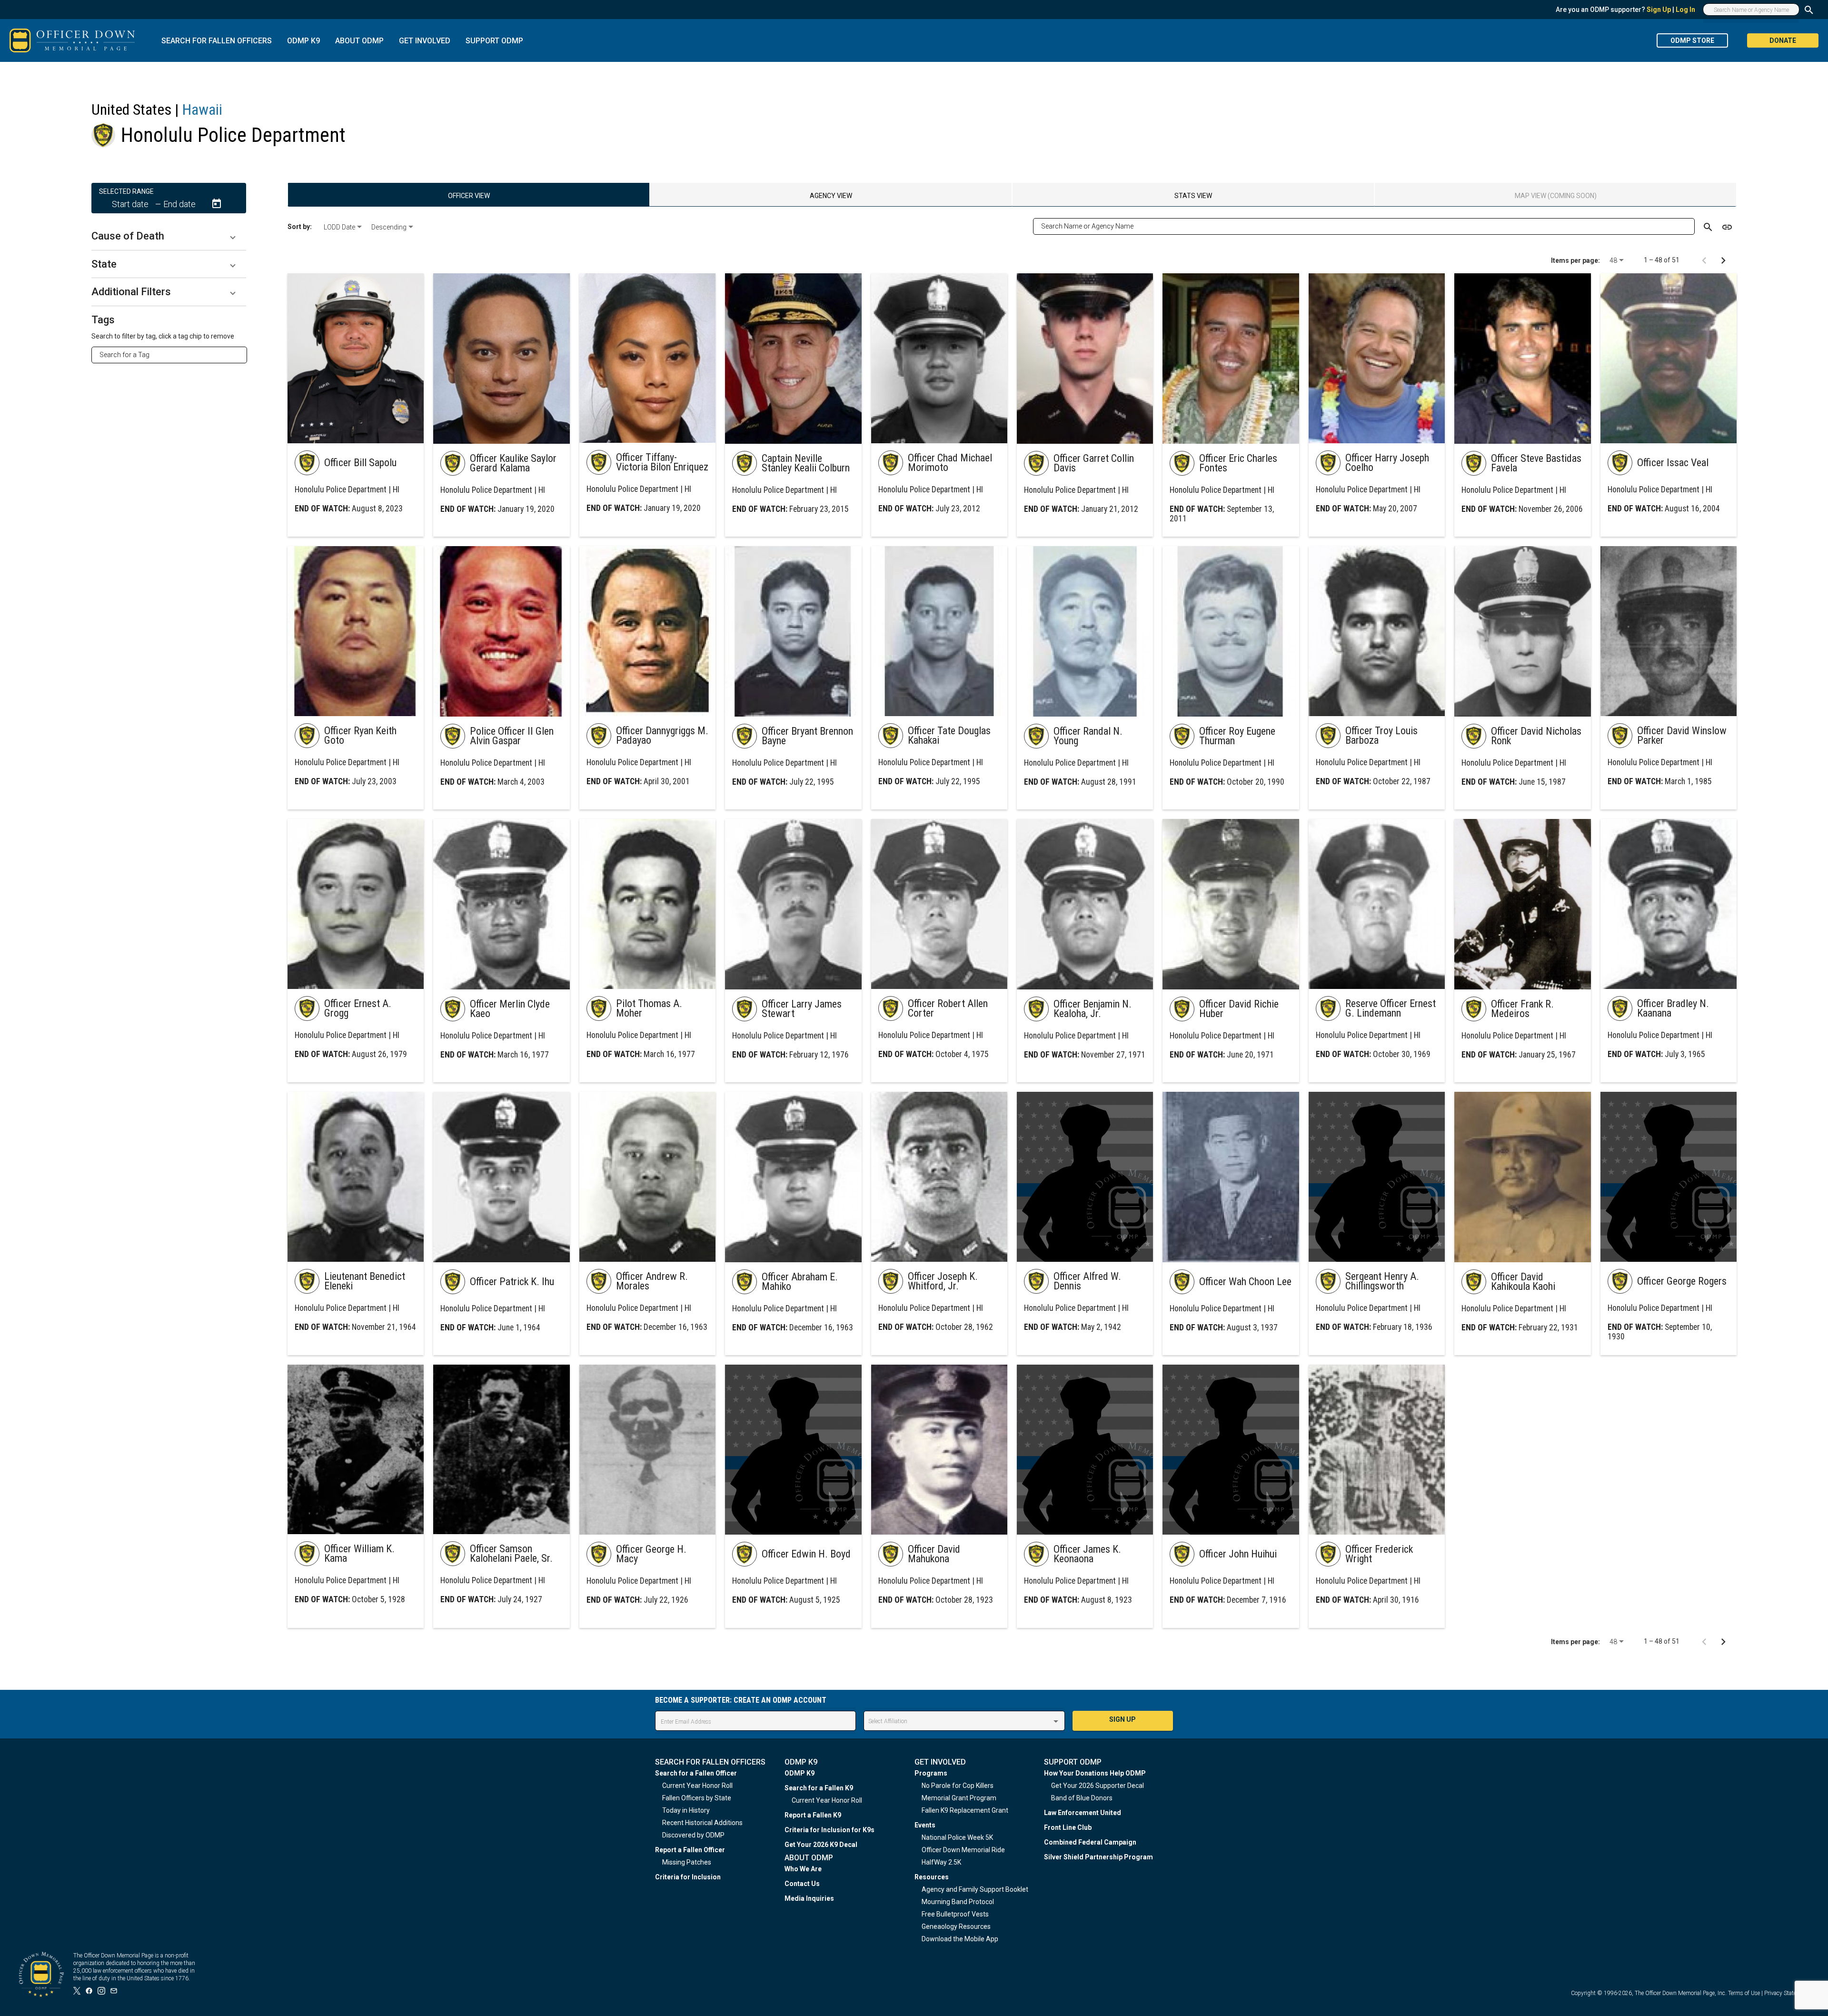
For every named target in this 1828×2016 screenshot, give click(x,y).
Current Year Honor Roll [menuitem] (697, 1786)
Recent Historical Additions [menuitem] (702, 1823)
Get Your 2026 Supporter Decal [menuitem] (1098, 1786)
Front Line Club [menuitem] (1068, 1827)
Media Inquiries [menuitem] (809, 1898)
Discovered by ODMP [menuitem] (693, 1835)
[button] (169, 236)
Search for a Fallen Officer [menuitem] (696, 1773)
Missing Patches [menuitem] (687, 1862)
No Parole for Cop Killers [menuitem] (958, 1786)
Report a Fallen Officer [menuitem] (690, 1850)
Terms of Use (1744, 1993)
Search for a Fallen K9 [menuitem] (819, 1788)
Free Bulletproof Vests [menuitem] (955, 1914)
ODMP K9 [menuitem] (800, 1773)
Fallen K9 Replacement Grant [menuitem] (965, 1810)
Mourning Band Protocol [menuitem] (958, 1902)
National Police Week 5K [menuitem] (957, 1837)
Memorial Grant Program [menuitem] (959, 1798)
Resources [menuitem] (932, 1877)
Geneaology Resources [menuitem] (956, 1926)
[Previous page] (1704, 260)
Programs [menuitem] (931, 1773)
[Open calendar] (217, 204)
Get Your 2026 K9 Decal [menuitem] (821, 1845)
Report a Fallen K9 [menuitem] (813, 1815)
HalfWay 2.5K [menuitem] (941, 1862)
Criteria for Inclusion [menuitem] (688, 1877)
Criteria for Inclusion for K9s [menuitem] (830, 1830)
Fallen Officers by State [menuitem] (697, 1798)
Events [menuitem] (925, 1825)
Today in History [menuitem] (686, 1810)
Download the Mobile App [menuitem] (960, 1939)
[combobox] (173, 355)
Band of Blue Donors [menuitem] (1082, 1798)
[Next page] (1723, 260)
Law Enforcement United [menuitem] (1083, 1813)
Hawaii (202, 110)
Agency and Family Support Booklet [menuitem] (975, 1889)
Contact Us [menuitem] (802, 1884)
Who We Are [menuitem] (803, 1869)
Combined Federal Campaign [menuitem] (1090, 1842)
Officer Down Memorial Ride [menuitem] (963, 1850)
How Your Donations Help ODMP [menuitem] (1095, 1773)
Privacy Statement (1787, 1993)
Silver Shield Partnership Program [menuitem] (1098, 1857)
